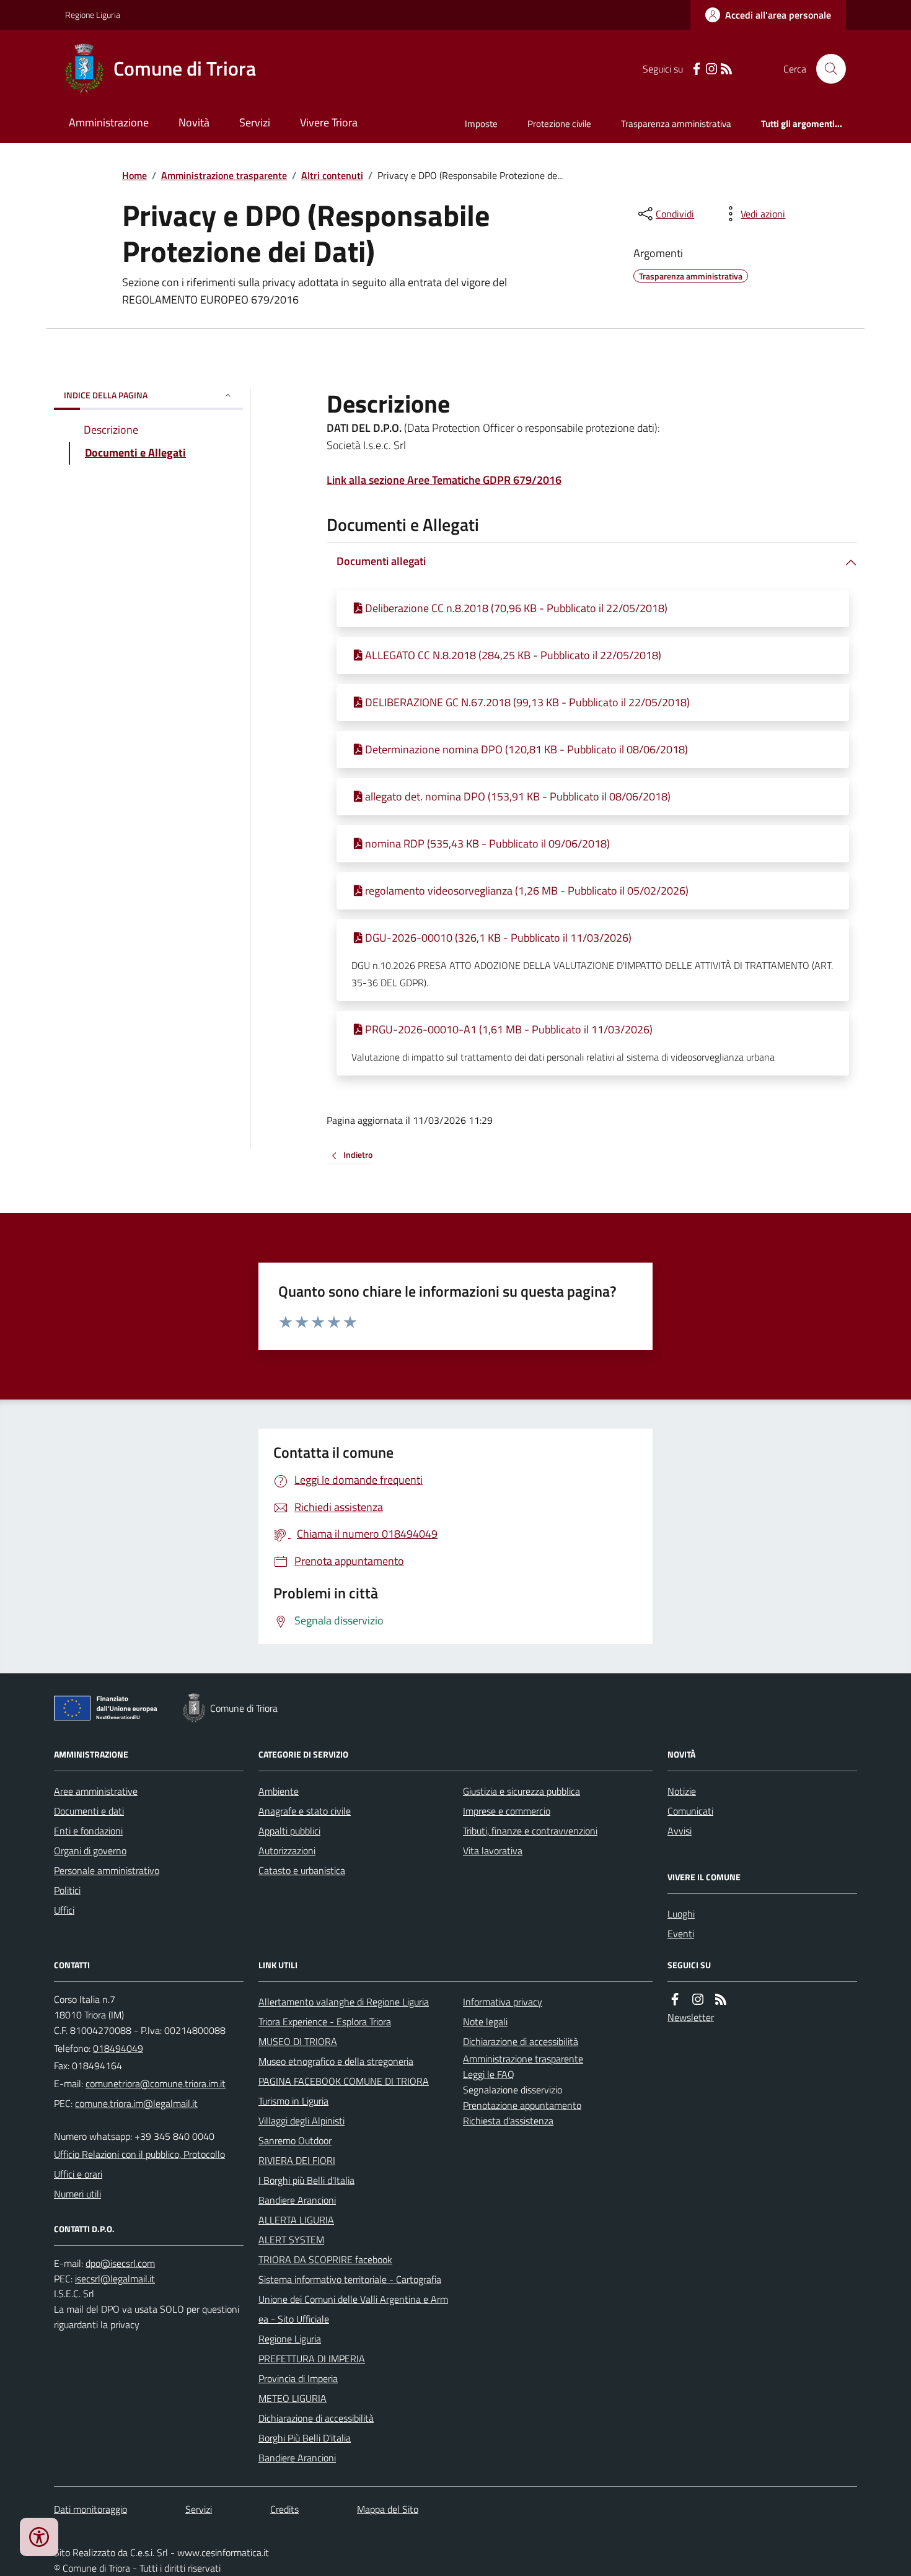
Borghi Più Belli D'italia (305, 2438)
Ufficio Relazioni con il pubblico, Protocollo (139, 2154)
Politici (67, 1890)
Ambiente (279, 1791)
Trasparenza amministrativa (676, 124)
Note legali (485, 2022)
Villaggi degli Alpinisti (301, 2121)
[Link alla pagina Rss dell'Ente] (721, 2000)
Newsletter (691, 2017)
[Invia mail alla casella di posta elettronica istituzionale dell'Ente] (156, 2083)
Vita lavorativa (493, 1851)
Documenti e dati (89, 1811)
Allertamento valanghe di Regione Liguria (344, 2002)
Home (134, 175)
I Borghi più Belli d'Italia (306, 2180)
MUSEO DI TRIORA (298, 2041)
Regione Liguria (93, 15)
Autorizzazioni (287, 1851)
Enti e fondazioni (88, 1831)
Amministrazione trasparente (224, 175)
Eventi (681, 1934)
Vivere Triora (329, 122)
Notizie (682, 1791)
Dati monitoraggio (90, 2509)
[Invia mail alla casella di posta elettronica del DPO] (120, 2263)
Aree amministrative (96, 1791)
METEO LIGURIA (293, 2398)
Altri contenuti (332, 175)
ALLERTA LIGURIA (296, 2220)
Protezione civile (559, 124)
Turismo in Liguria (293, 2101)
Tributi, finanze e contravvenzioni (530, 1831)
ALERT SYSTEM (291, 2240)
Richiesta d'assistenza (508, 2121)
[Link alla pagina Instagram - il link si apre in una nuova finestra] (711, 69)
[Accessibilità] (39, 2537)
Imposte (481, 124)
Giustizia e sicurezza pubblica (522, 1791)
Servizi (255, 122)
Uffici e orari (78, 2174)
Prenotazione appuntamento (522, 2105)
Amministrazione (109, 122)
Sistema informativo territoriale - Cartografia (350, 2279)
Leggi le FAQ (489, 2074)
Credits (284, 2509)
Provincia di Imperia (298, 2378)
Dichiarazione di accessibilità (316, 2418)
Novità (194, 122)
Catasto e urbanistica (302, 1870)
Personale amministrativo (107, 1870)
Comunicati (690, 1811)
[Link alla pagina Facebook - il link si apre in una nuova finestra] (697, 69)
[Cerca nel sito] (826, 69)
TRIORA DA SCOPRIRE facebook (325, 2259)
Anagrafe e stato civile (305, 1811)
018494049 (118, 2048)
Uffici (64, 1910)
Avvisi (680, 1831)
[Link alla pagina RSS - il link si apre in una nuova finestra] (726, 69)
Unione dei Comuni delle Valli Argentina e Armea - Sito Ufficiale (353, 2309)
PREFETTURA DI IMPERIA (312, 2359)
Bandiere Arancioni (297, 2200)
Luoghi (681, 1914)
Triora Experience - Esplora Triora (325, 2022)
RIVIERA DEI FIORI (297, 2160)
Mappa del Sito (388, 2509)
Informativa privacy (503, 2002)
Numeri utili (77, 2194)
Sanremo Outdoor (295, 2140)
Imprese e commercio (507, 1811)
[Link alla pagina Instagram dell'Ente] (698, 2000)
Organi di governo (90, 1851)
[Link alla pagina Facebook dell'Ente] (675, 2000)
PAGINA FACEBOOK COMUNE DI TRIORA (344, 2081)
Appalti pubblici (289, 1831)
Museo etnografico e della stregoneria (336, 2061)
